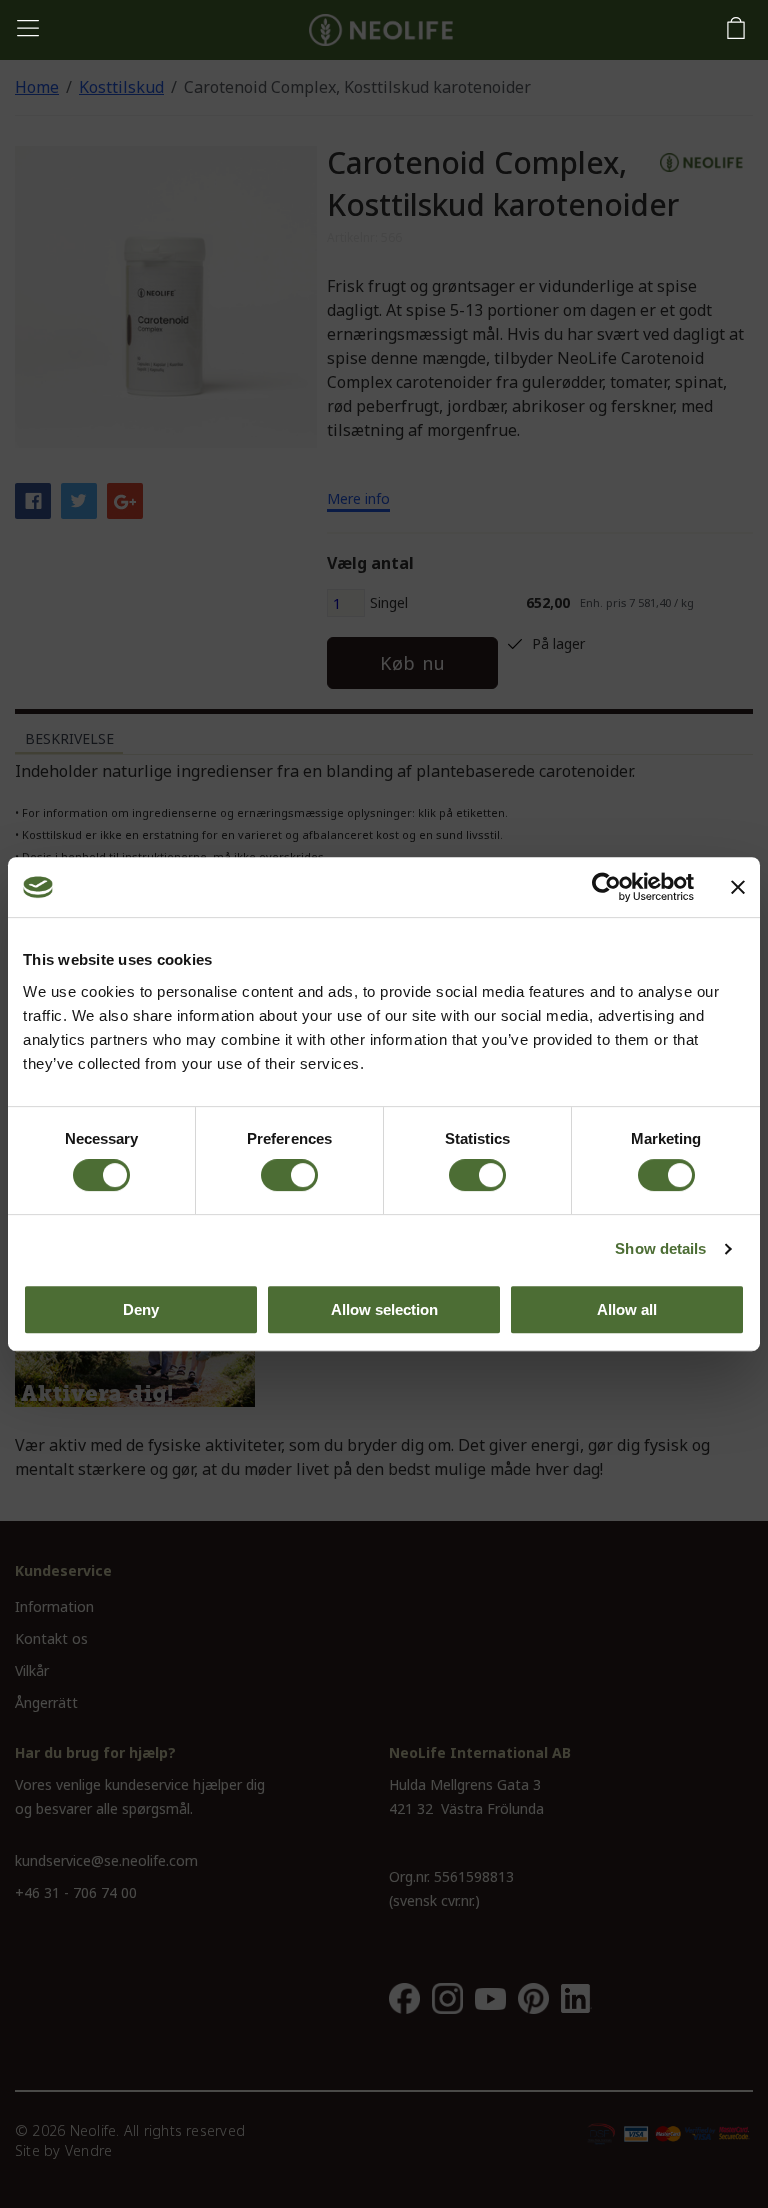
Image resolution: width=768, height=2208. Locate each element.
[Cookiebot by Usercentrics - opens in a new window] (606, 887)
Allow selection (384, 1309)
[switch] (289, 1175)
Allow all (627, 1309)
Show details (660, 1248)
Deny (141, 1309)
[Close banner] (738, 887)
